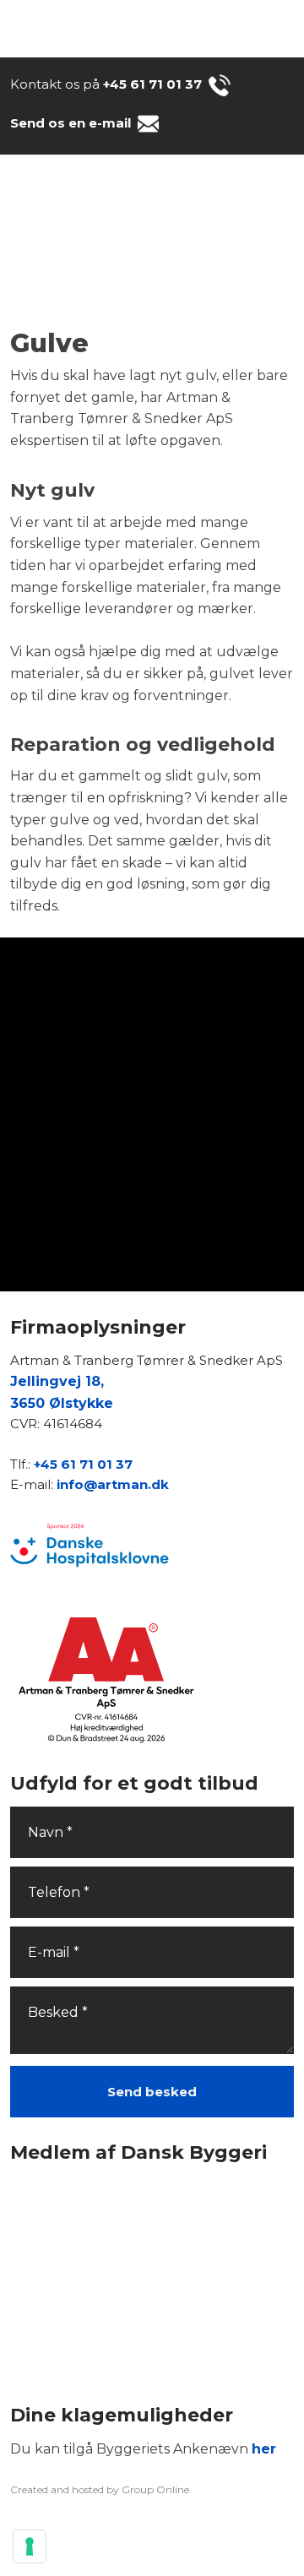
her (264, 2449)
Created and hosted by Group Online (100, 2489)
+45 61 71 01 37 (152, 84)
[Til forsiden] (152, 243)
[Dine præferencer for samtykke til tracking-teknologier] (30, 2546)
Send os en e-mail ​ (72, 123)
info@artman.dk (113, 1484)
